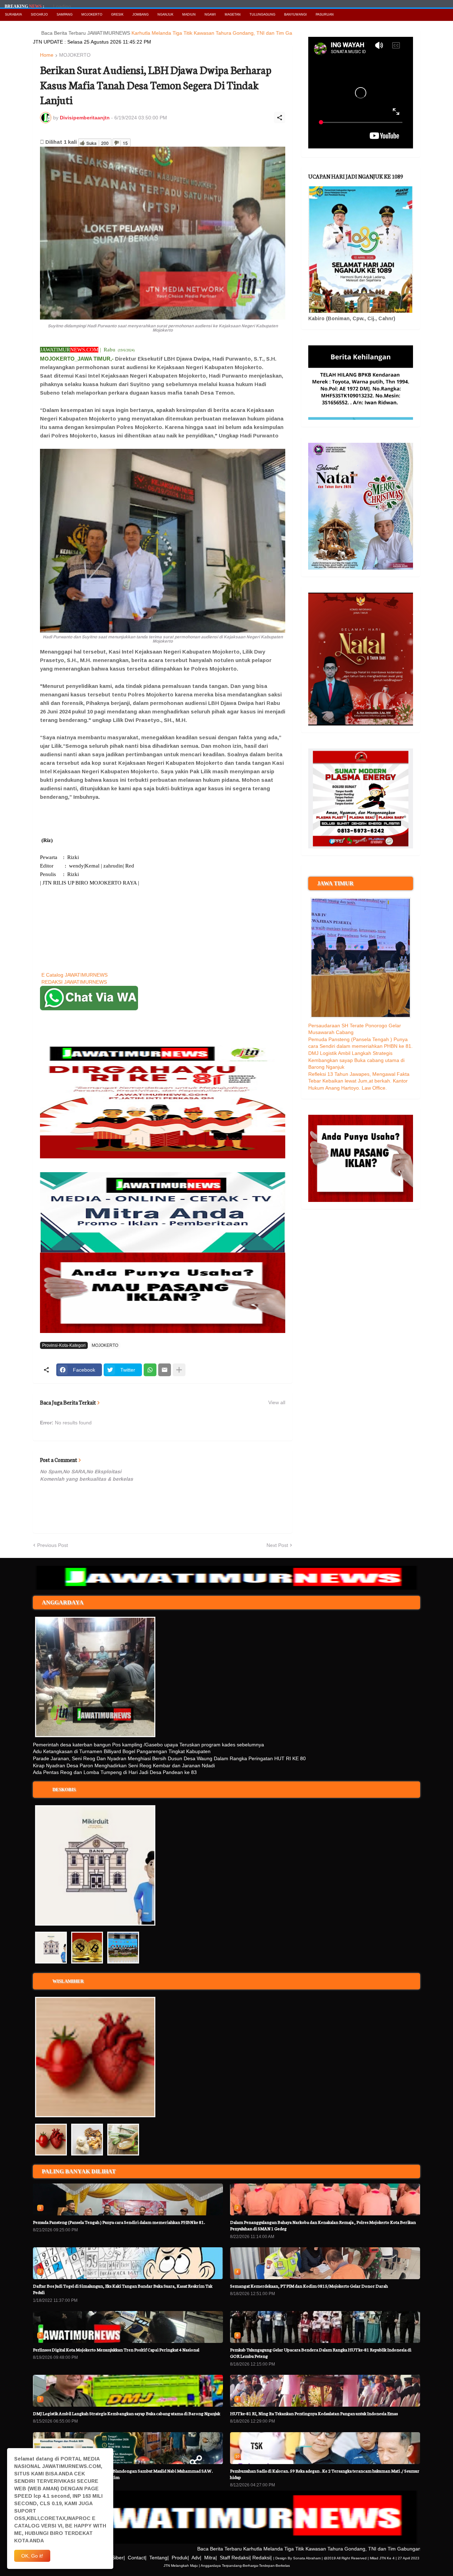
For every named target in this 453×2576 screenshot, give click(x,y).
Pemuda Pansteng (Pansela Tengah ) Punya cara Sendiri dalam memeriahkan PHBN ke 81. (119, 2222)
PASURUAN (325, 15)
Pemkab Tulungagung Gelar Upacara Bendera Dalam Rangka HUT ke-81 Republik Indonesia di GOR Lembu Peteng (321, 2353)
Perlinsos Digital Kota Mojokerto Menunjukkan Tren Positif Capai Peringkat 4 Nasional (116, 2349)
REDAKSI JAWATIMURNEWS (74, 982)
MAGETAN (233, 15)
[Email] (165, 1370)
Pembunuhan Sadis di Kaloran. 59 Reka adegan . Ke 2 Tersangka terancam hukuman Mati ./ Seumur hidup (325, 2474)
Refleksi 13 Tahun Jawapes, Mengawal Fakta (359, 1074)
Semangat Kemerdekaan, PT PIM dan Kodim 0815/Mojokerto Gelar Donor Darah (309, 2286)
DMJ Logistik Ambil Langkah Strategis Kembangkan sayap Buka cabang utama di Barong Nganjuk (356, 1060)
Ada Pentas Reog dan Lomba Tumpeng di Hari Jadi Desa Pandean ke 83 (115, 1772)
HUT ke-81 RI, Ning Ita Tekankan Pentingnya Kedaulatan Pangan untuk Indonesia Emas (314, 2413)
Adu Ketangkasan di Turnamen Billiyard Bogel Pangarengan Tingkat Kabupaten (122, 1751)
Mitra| (211, 2558)
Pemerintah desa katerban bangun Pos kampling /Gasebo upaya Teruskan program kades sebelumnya (148, 1745)
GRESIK (117, 15)
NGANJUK (165, 15)
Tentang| (159, 2558)
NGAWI (210, 15)
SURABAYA (13, 15)
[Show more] (179, 1370)
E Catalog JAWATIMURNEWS (74, 975)
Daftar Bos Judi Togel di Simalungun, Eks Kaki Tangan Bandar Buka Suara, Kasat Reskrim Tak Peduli (123, 2289)
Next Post (277, 1545)
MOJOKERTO (92, 15)
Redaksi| (262, 2558)
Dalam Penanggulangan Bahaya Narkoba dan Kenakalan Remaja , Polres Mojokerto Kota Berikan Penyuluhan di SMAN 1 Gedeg (323, 2225)
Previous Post (53, 1545)
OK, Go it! (32, 2556)
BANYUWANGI (296, 15)
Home (47, 55)
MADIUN (189, 15)
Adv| (196, 2558)
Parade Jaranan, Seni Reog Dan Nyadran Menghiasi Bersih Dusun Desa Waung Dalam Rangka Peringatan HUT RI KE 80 (169, 1758)
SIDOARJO (39, 15)
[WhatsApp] (150, 1370)
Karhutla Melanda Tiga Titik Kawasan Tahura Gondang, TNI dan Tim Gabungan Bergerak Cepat (187, 33)
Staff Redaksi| (235, 2558)
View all (277, 1402)
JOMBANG (141, 15)
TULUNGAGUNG (262, 15)
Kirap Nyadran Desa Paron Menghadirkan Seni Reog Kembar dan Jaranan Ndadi (124, 1766)
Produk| (180, 2558)
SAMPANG (65, 15)
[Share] (280, 118)
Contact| (137, 2558)
